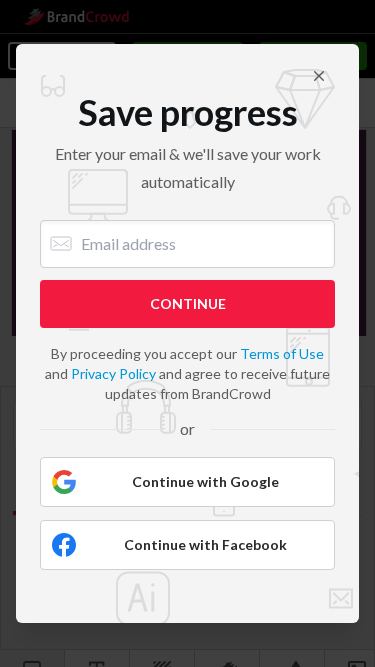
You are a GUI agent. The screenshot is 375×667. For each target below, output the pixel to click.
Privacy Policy (113, 373)
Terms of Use (282, 353)
